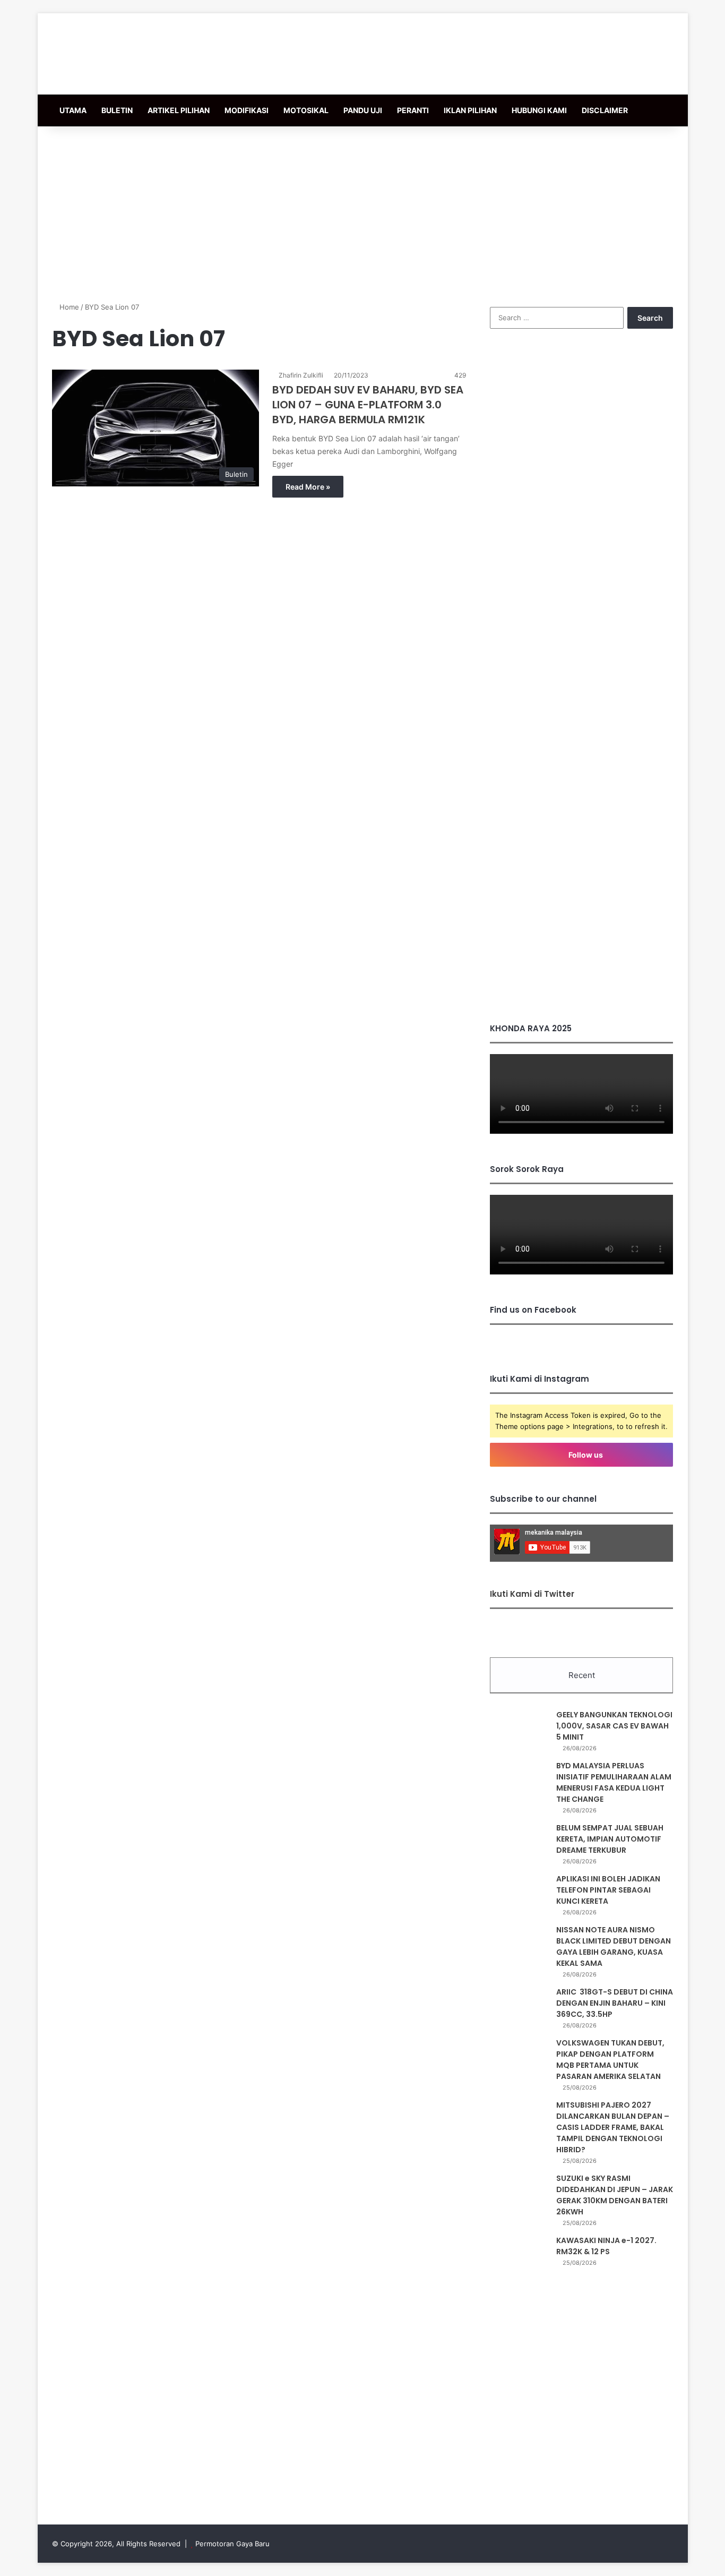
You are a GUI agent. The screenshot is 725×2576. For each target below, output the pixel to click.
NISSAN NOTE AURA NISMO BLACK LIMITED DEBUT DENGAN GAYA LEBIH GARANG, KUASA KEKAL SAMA (614, 1946)
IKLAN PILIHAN (470, 110)
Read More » (308, 487)
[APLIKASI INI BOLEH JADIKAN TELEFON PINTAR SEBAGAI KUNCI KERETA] (519, 1893)
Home (68, 307)
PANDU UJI (363, 110)
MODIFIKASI (247, 110)
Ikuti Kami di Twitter (532, 1594)
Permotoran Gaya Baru (232, 2544)
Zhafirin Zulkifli (301, 375)
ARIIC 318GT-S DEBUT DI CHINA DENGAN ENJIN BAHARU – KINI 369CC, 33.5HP (615, 2003)
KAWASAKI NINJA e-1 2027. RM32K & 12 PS (606, 2246)
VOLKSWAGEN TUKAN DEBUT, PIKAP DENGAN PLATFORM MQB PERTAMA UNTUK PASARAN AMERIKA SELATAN (610, 2060)
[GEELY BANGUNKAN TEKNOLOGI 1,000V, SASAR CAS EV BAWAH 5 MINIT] (519, 1729)
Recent (582, 1675)
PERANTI (413, 110)
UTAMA (73, 110)
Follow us (585, 1455)
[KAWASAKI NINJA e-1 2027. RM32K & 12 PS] (519, 2255)
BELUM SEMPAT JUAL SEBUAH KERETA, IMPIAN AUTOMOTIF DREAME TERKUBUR (610, 1839)
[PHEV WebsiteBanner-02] (581, 777)
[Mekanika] (123, 54)
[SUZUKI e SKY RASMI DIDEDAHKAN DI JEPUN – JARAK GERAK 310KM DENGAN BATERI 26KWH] (519, 2193)
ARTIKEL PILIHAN (179, 110)
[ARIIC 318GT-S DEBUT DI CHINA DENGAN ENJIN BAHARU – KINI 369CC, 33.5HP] (519, 2006)
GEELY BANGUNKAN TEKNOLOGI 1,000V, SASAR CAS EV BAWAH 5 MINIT (614, 1726)
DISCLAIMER (605, 110)
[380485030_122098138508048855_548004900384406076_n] (581, 990)
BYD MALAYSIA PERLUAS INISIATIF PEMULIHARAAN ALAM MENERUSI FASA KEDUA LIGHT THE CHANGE (614, 1782)
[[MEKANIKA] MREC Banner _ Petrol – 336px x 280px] (581, 505)
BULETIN (117, 110)
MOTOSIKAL (306, 110)
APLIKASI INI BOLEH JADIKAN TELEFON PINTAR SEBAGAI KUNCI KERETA (608, 1890)
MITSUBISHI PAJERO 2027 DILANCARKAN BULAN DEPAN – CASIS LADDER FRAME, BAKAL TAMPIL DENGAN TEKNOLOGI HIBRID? (613, 2127)
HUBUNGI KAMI (539, 110)
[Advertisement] (362, 211)
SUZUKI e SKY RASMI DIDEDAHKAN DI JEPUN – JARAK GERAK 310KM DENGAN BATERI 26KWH (615, 2195)
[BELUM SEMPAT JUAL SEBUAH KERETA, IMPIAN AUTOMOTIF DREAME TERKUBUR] (519, 1842)
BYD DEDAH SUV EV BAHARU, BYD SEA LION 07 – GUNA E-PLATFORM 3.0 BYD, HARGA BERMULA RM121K (368, 405)
